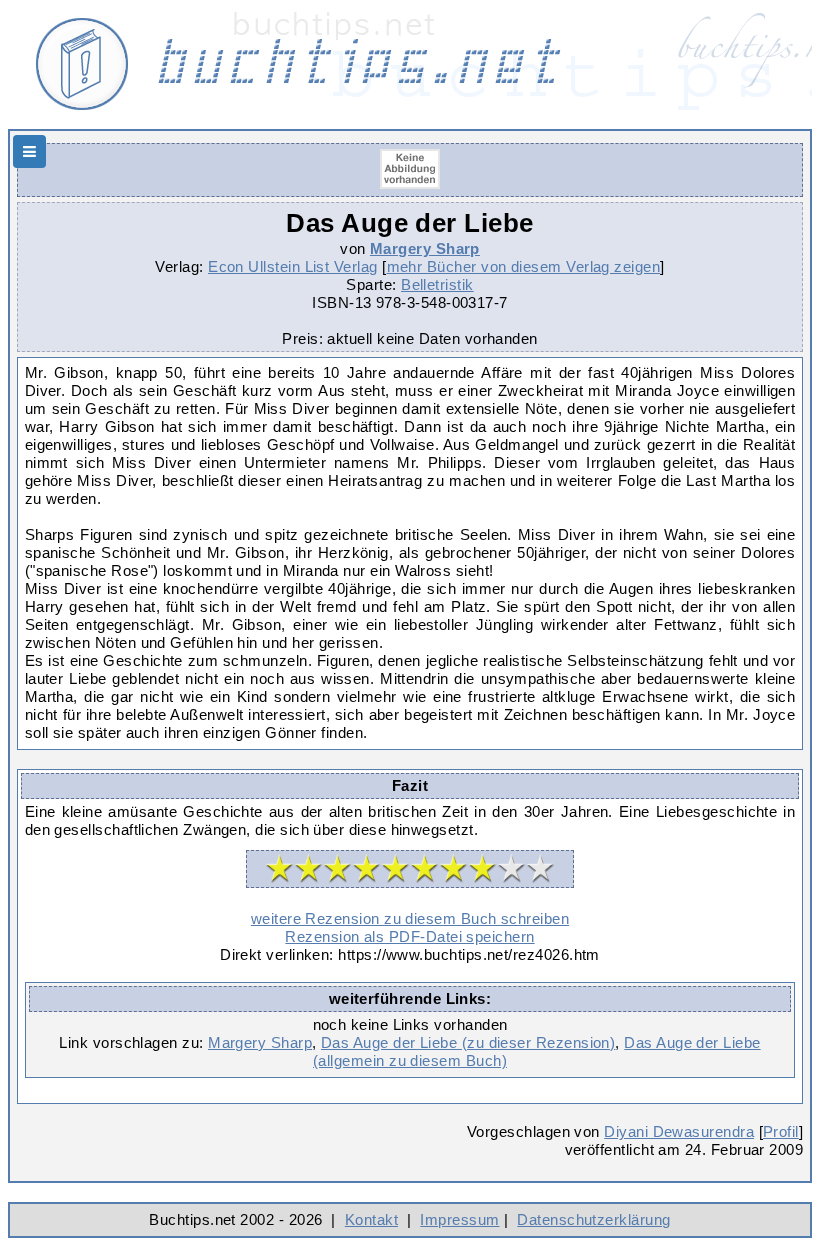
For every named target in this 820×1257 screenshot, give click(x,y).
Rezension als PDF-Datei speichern (409, 936)
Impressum (459, 1219)
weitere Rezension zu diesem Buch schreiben (410, 918)
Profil (781, 1131)
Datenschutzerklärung (593, 1219)
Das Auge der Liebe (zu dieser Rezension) (468, 1042)
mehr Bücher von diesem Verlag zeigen (524, 266)
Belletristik (437, 284)
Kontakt (371, 1219)
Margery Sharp (425, 248)
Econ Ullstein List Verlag (293, 266)
